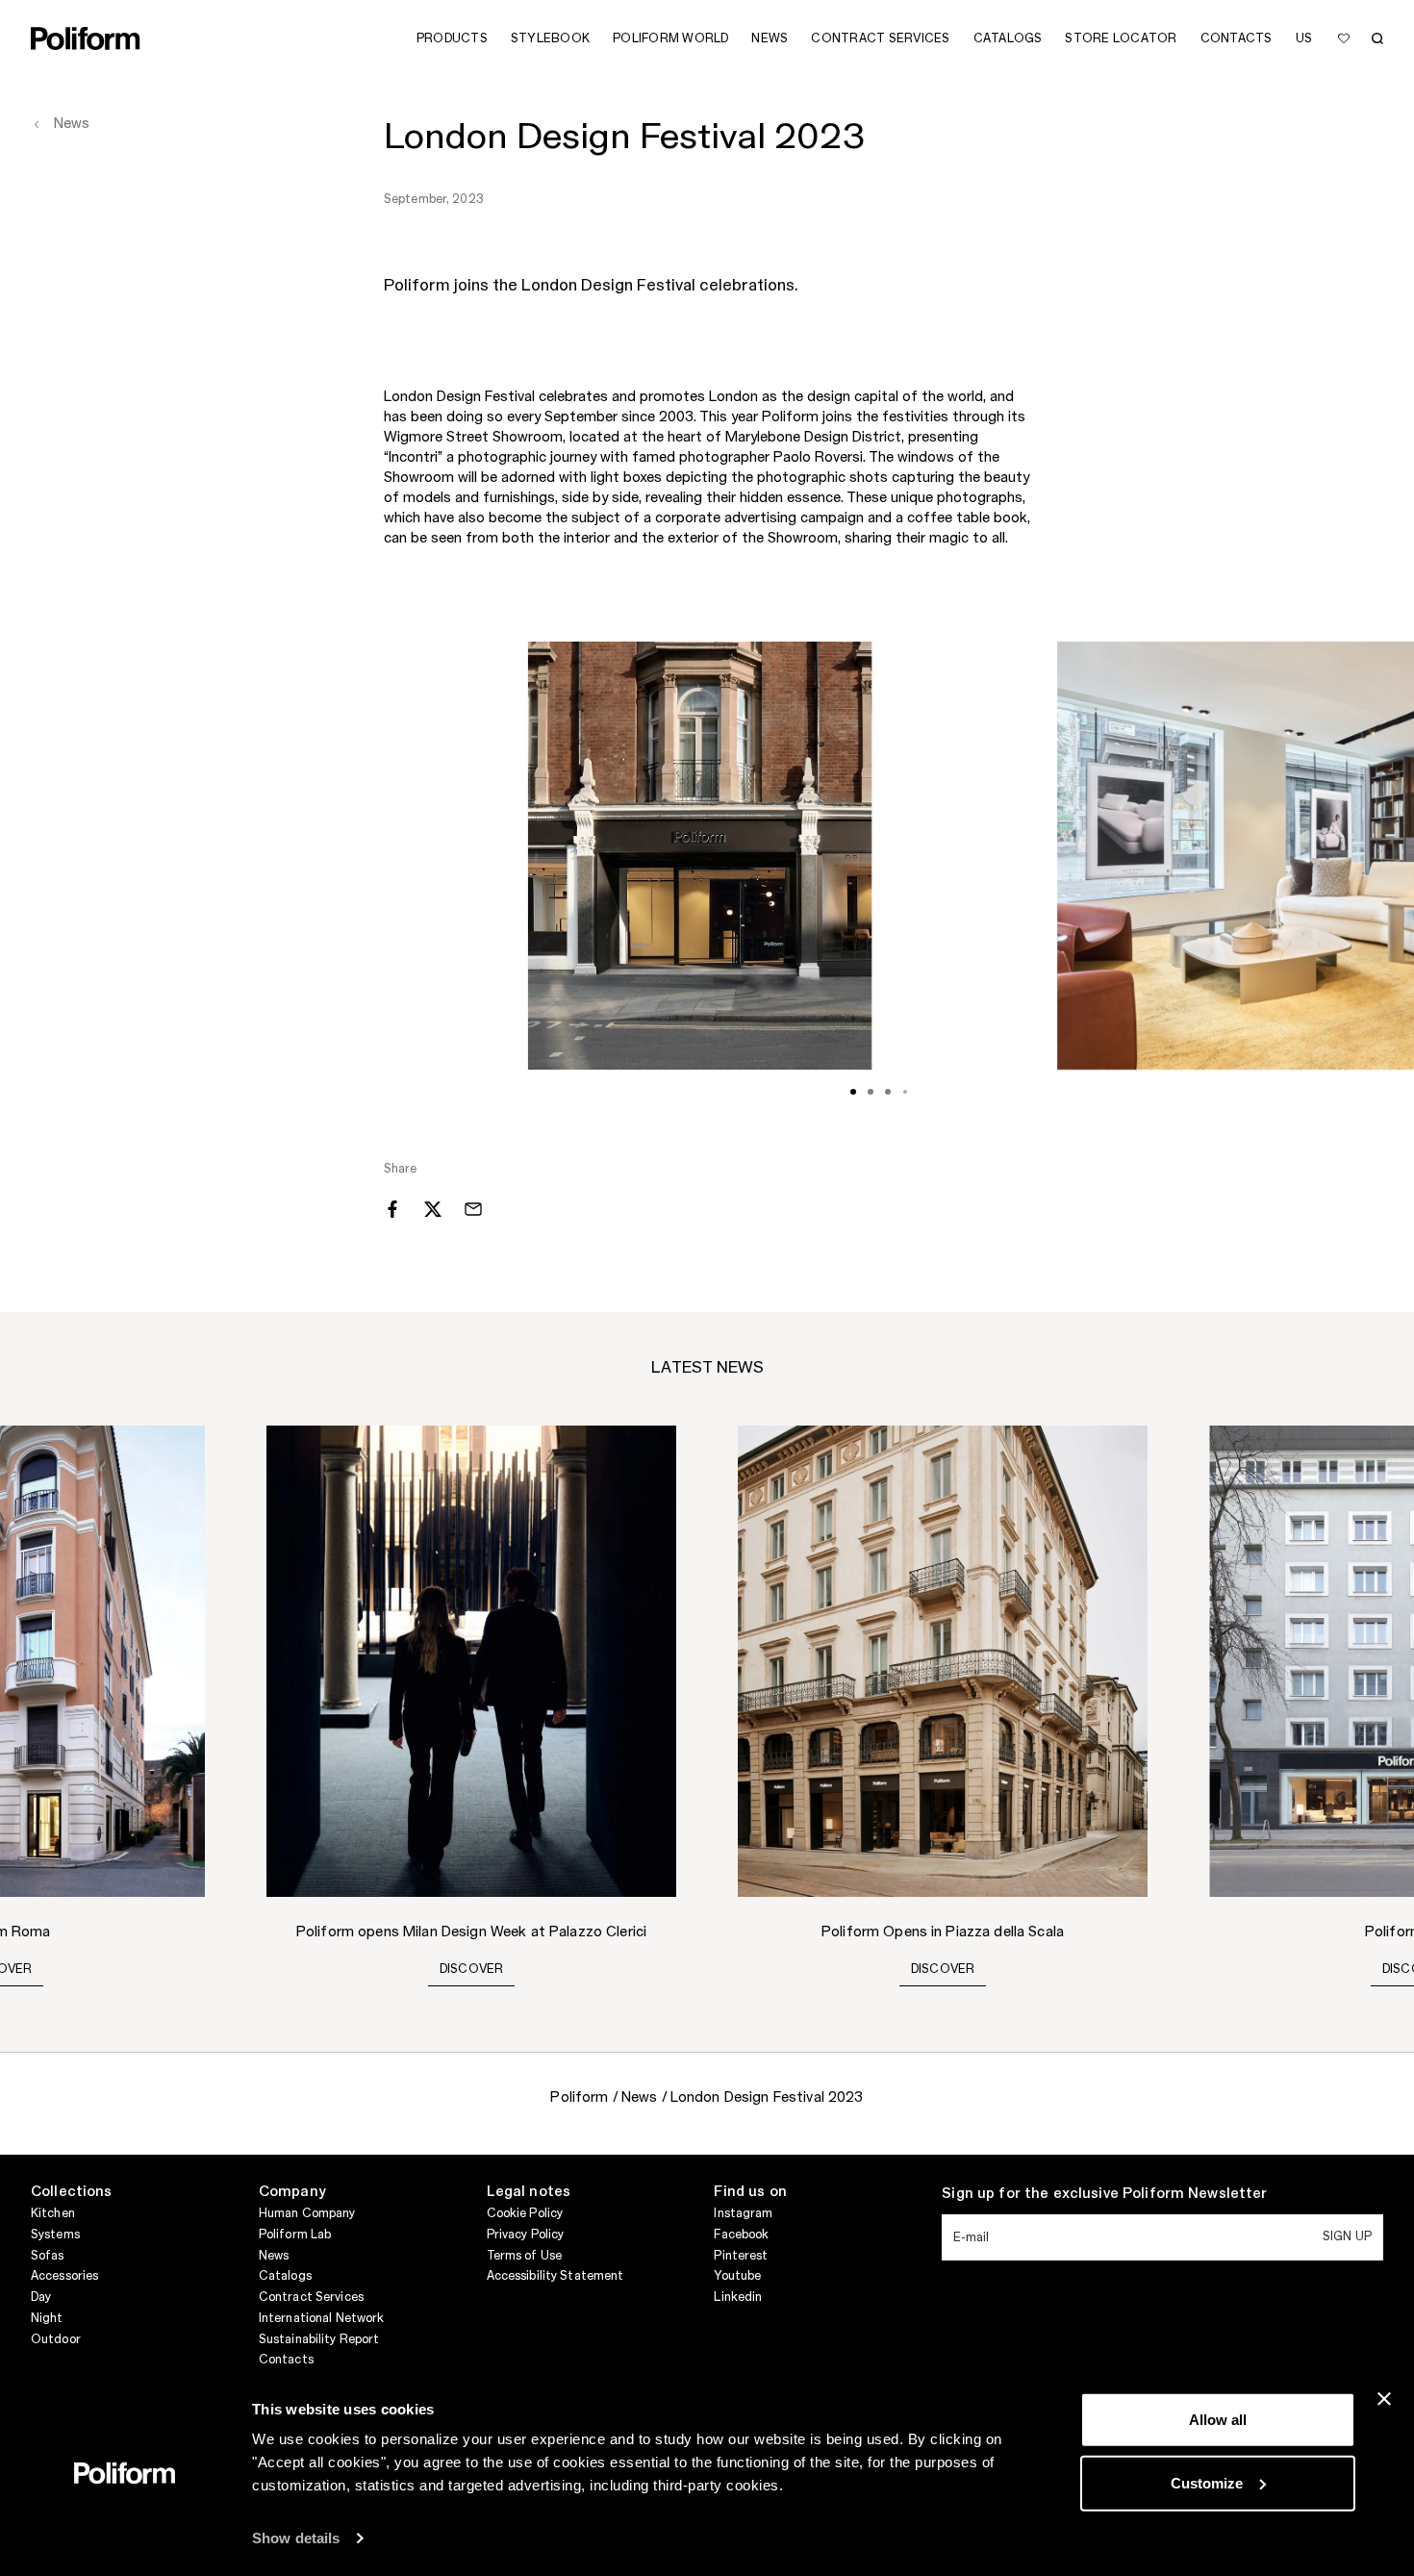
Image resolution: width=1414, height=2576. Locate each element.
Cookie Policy (525, 2213)
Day (41, 2297)
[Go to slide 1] (853, 1092)
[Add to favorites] (1344, 38)
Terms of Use (524, 2256)
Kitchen (53, 2213)
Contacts (286, 2360)
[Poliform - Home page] (86, 38)
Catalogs (285, 2276)
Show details (296, 2538)
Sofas (48, 2256)
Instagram (743, 2213)
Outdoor (56, 2339)
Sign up (1347, 2236)
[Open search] (1377, 38)
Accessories (64, 2276)
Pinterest (741, 2256)
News (274, 2256)
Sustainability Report (319, 2339)
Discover (472, 1969)
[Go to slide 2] (871, 1092)
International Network (322, 2318)
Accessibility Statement (555, 2276)
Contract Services (311, 2297)
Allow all (1218, 2420)
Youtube (737, 2276)
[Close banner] (1384, 2399)
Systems (55, 2235)
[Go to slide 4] (905, 1092)
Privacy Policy (526, 2235)
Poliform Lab (295, 2235)
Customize (1207, 2482)
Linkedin (738, 2297)
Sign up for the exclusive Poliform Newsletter (1104, 2194)
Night (47, 2318)
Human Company (307, 2213)
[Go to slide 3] (888, 1092)
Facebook (741, 2235)
